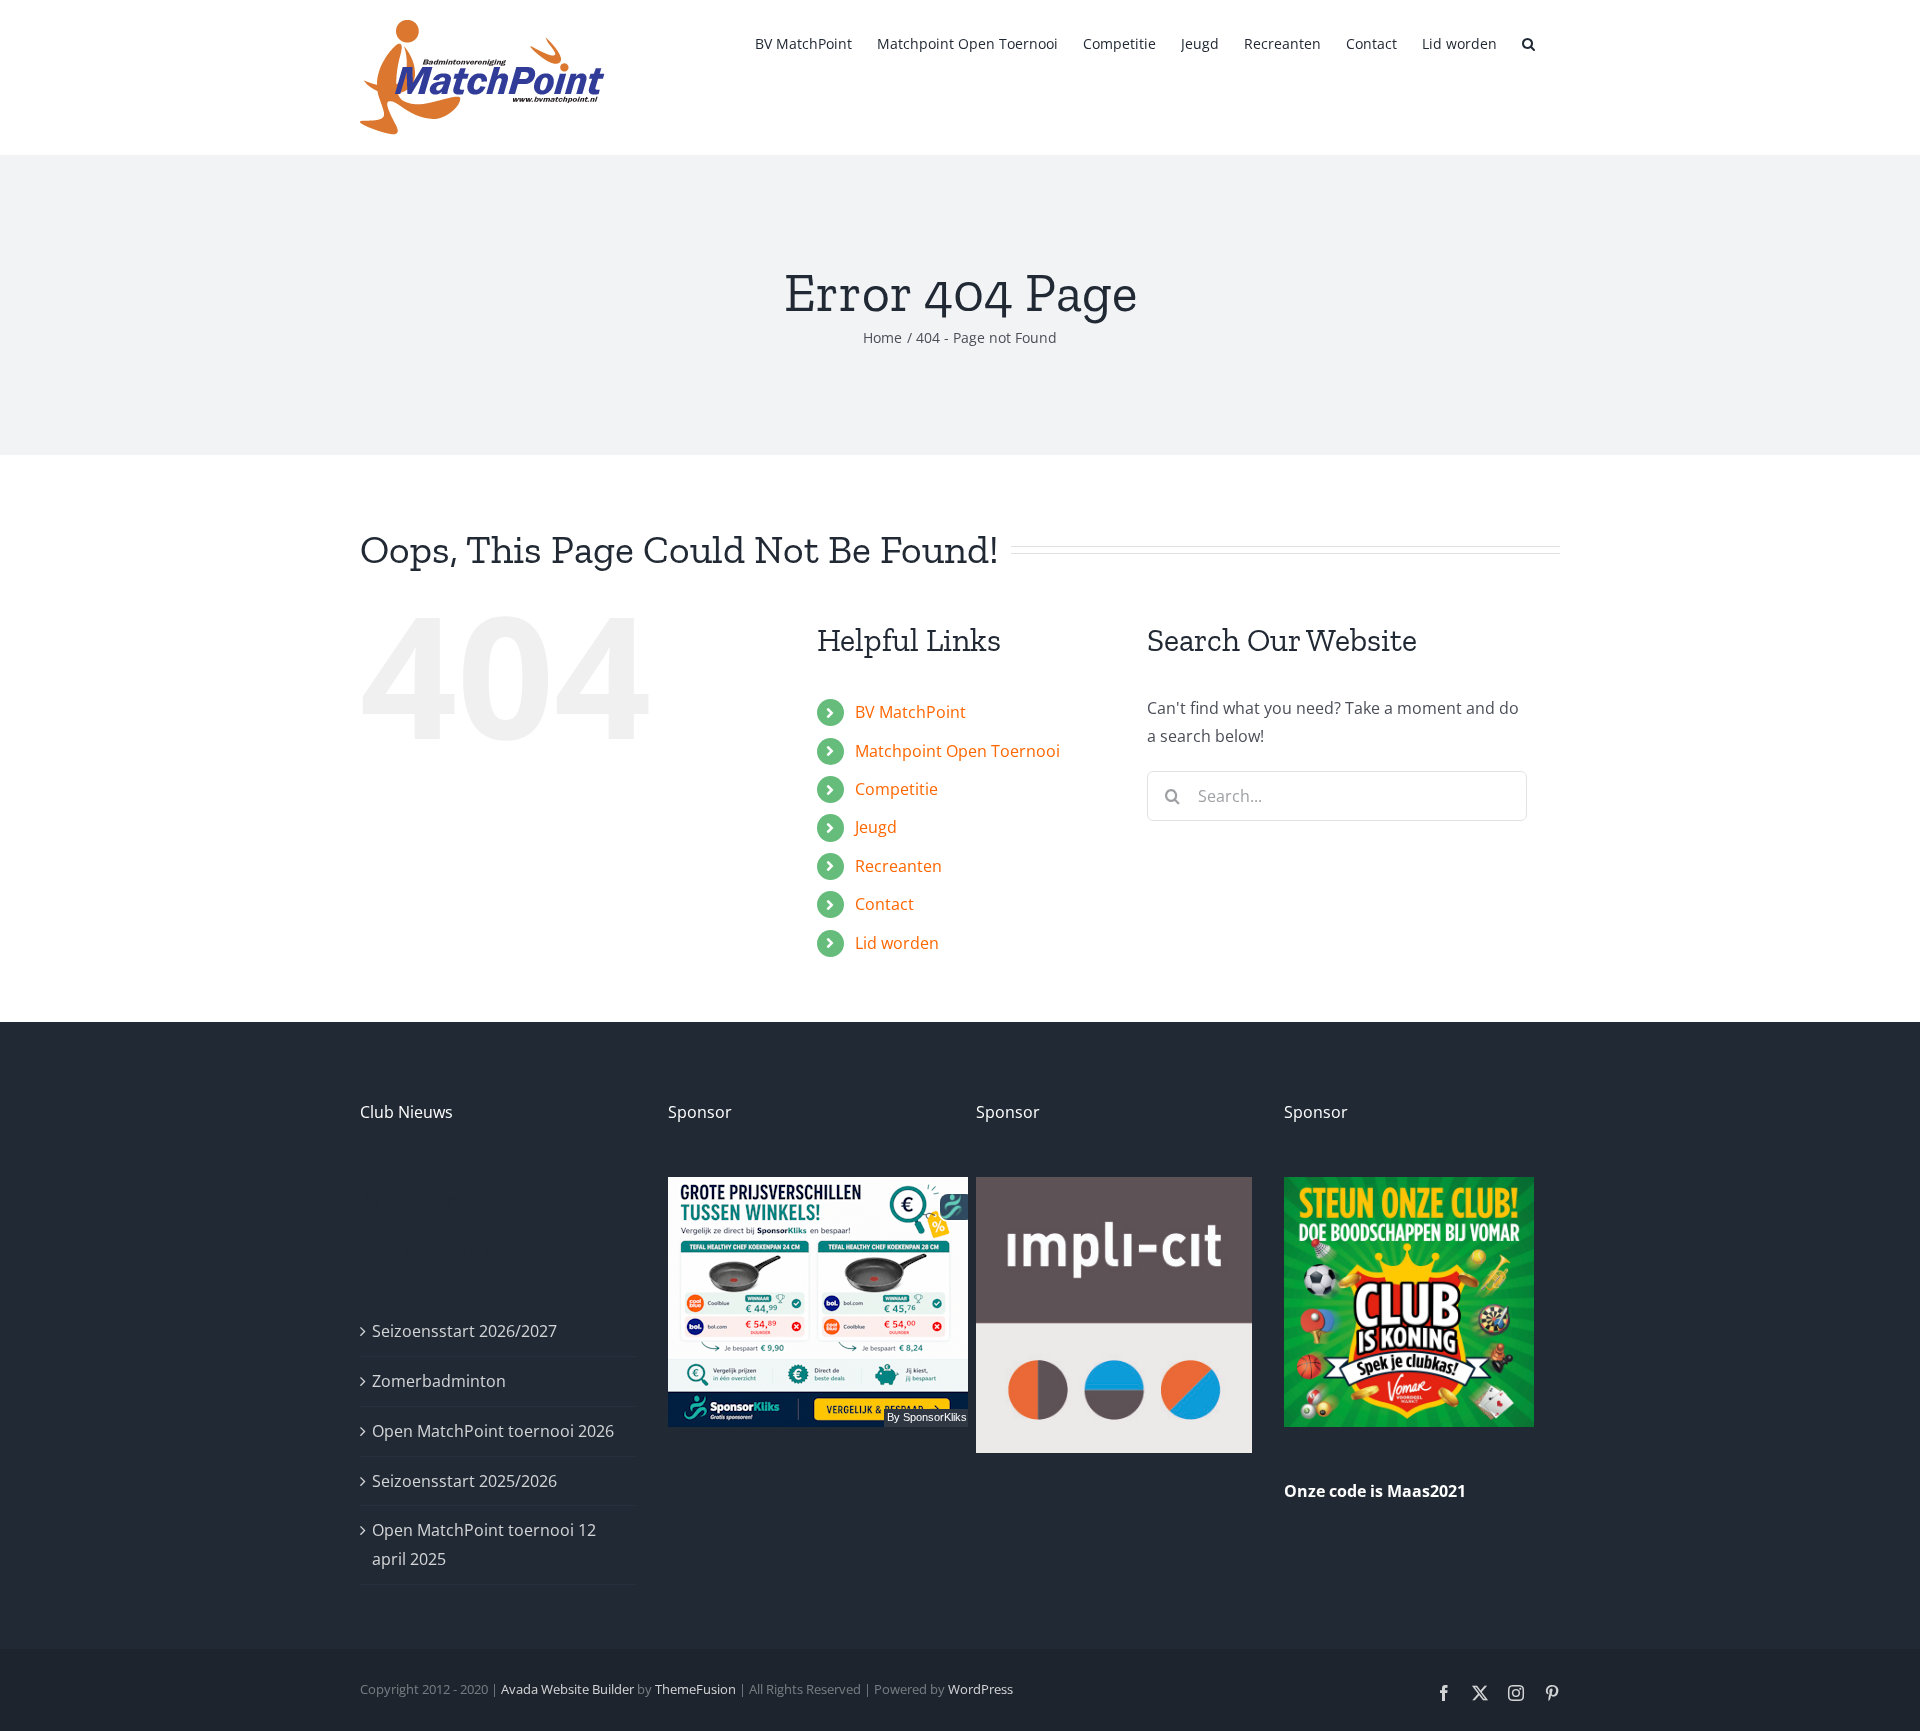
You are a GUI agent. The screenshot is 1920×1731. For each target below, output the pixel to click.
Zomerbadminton (439, 1381)
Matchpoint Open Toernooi (957, 751)
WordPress (980, 1689)
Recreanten (898, 866)
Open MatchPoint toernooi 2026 (493, 1431)
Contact (884, 904)
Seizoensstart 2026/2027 (464, 1331)
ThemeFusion (695, 1689)
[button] (1528, 42)
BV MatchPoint (910, 712)
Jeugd (876, 827)
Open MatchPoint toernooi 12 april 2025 (484, 1544)
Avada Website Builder (567, 1689)
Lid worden (897, 943)
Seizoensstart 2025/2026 (464, 1481)
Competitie (896, 789)
